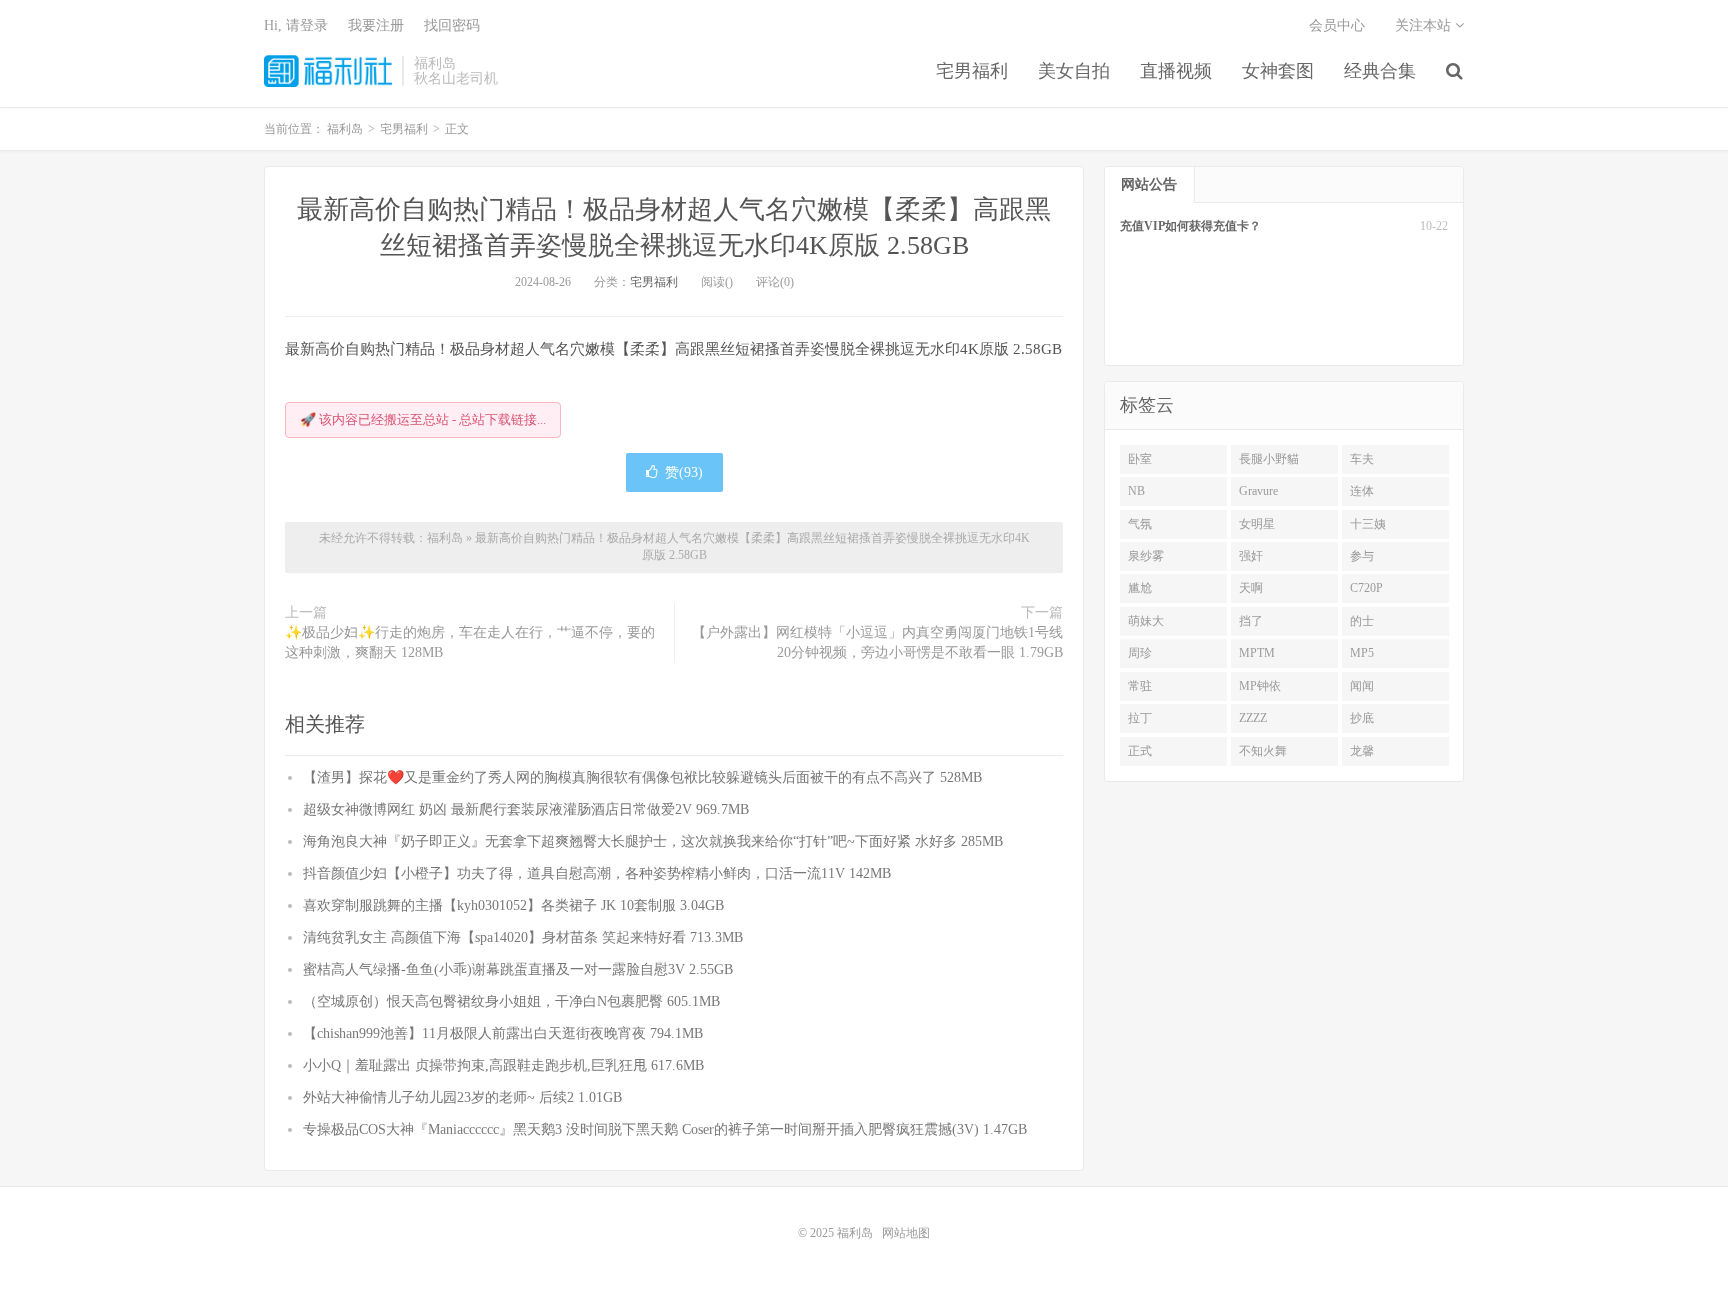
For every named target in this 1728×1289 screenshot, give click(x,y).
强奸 (1251, 556)
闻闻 (1362, 686)
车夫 (1362, 459)
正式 (1140, 751)
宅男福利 (972, 71)
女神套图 (1278, 71)
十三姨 (1368, 524)
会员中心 (1337, 25)
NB (1136, 491)
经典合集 (1380, 71)
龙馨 (1362, 751)
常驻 (1140, 686)
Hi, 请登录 (296, 25)
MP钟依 (1260, 686)
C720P (1366, 588)
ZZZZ (1253, 718)
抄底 (1362, 718)
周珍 (1140, 653)
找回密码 (452, 25)
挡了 (1251, 621)
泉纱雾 (1146, 556)
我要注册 (376, 25)
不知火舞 (1263, 751)
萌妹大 (1146, 621)
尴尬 (1140, 588)
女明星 (1257, 524)
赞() (684, 472)
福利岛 (328, 71)
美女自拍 (1074, 71)
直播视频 (1176, 71)
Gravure (1258, 491)
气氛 (1140, 524)
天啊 (1251, 588)
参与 (1362, 556)
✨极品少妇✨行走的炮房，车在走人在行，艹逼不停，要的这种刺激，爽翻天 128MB (470, 642)
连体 (1362, 491)
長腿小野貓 (1269, 459)
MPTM (1257, 653)
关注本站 (1425, 25)
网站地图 (906, 1233)
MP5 (1362, 653)
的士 (1362, 621)
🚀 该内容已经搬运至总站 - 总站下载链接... (423, 419)
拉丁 (1140, 718)
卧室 (1140, 459)
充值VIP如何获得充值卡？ (1190, 226)
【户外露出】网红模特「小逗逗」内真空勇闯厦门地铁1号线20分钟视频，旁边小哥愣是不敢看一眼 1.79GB (877, 642)
